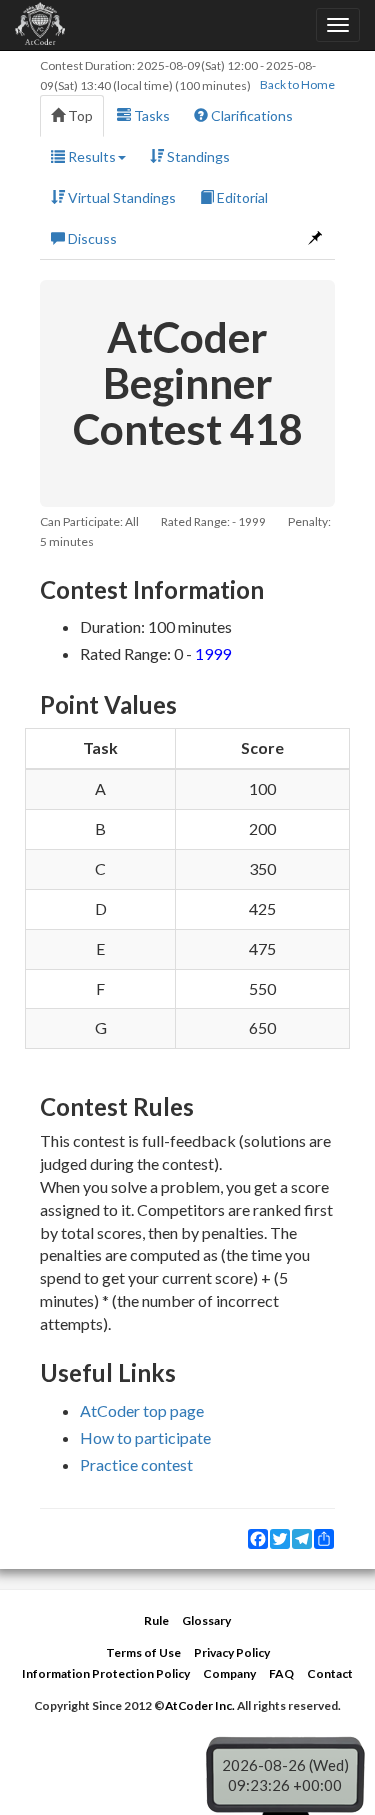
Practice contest (136, 1464)
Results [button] (90, 156)
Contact (330, 1673)
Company (229, 1673)
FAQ (281, 1673)
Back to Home (297, 84)
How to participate (145, 1437)
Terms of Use (143, 1652)
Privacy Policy (232, 1652)
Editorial (241, 197)
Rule (156, 1620)
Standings (197, 156)
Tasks (150, 115)
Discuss (91, 238)
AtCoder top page (142, 1410)
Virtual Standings (120, 197)
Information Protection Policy (106, 1673)
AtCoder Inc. (200, 1705)
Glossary (206, 1620)
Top (79, 115)
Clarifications (250, 115)
